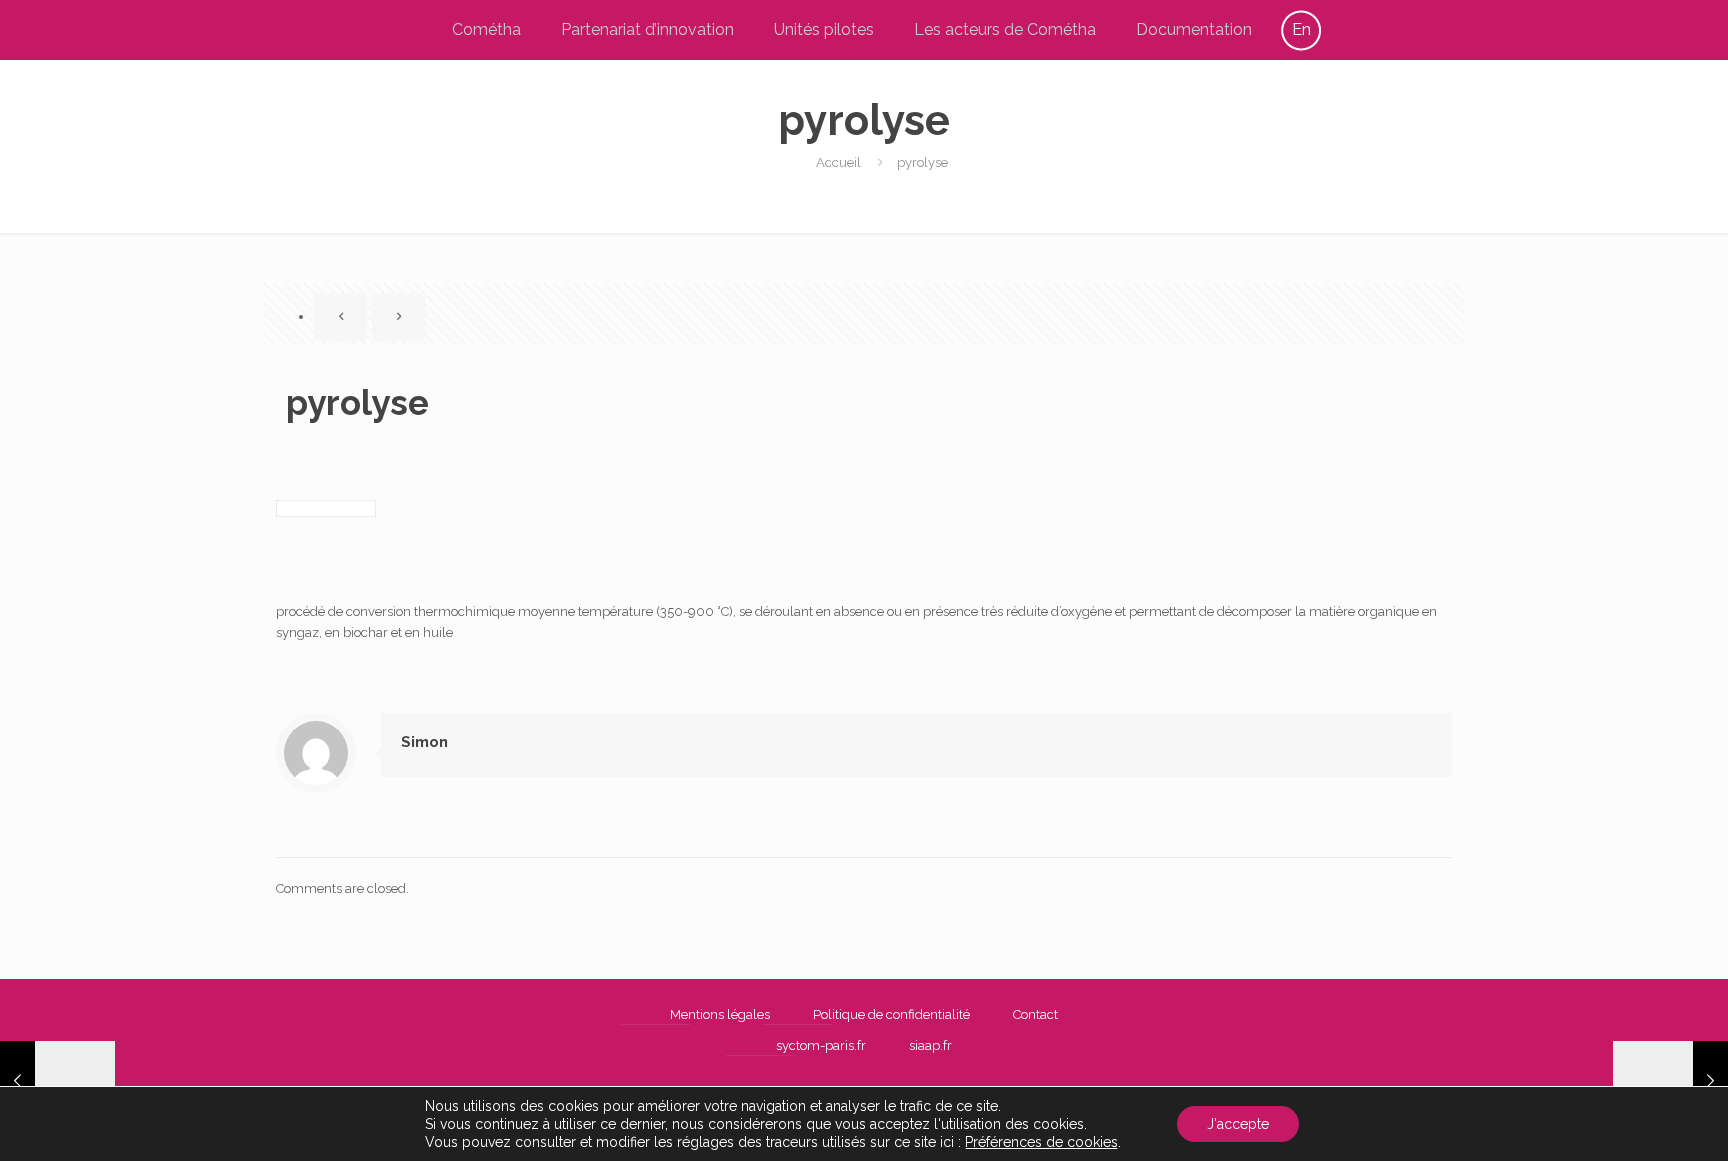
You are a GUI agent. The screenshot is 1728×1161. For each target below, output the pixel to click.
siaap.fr (930, 1045)
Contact (1035, 1014)
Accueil (838, 162)
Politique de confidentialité (891, 1014)
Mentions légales (720, 1014)
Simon (424, 742)
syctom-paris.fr (821, 1045)
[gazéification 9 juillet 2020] (57, 1081)
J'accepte (1238, 1124)
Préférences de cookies (1041, 1142)
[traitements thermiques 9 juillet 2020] (1670, 1081)
